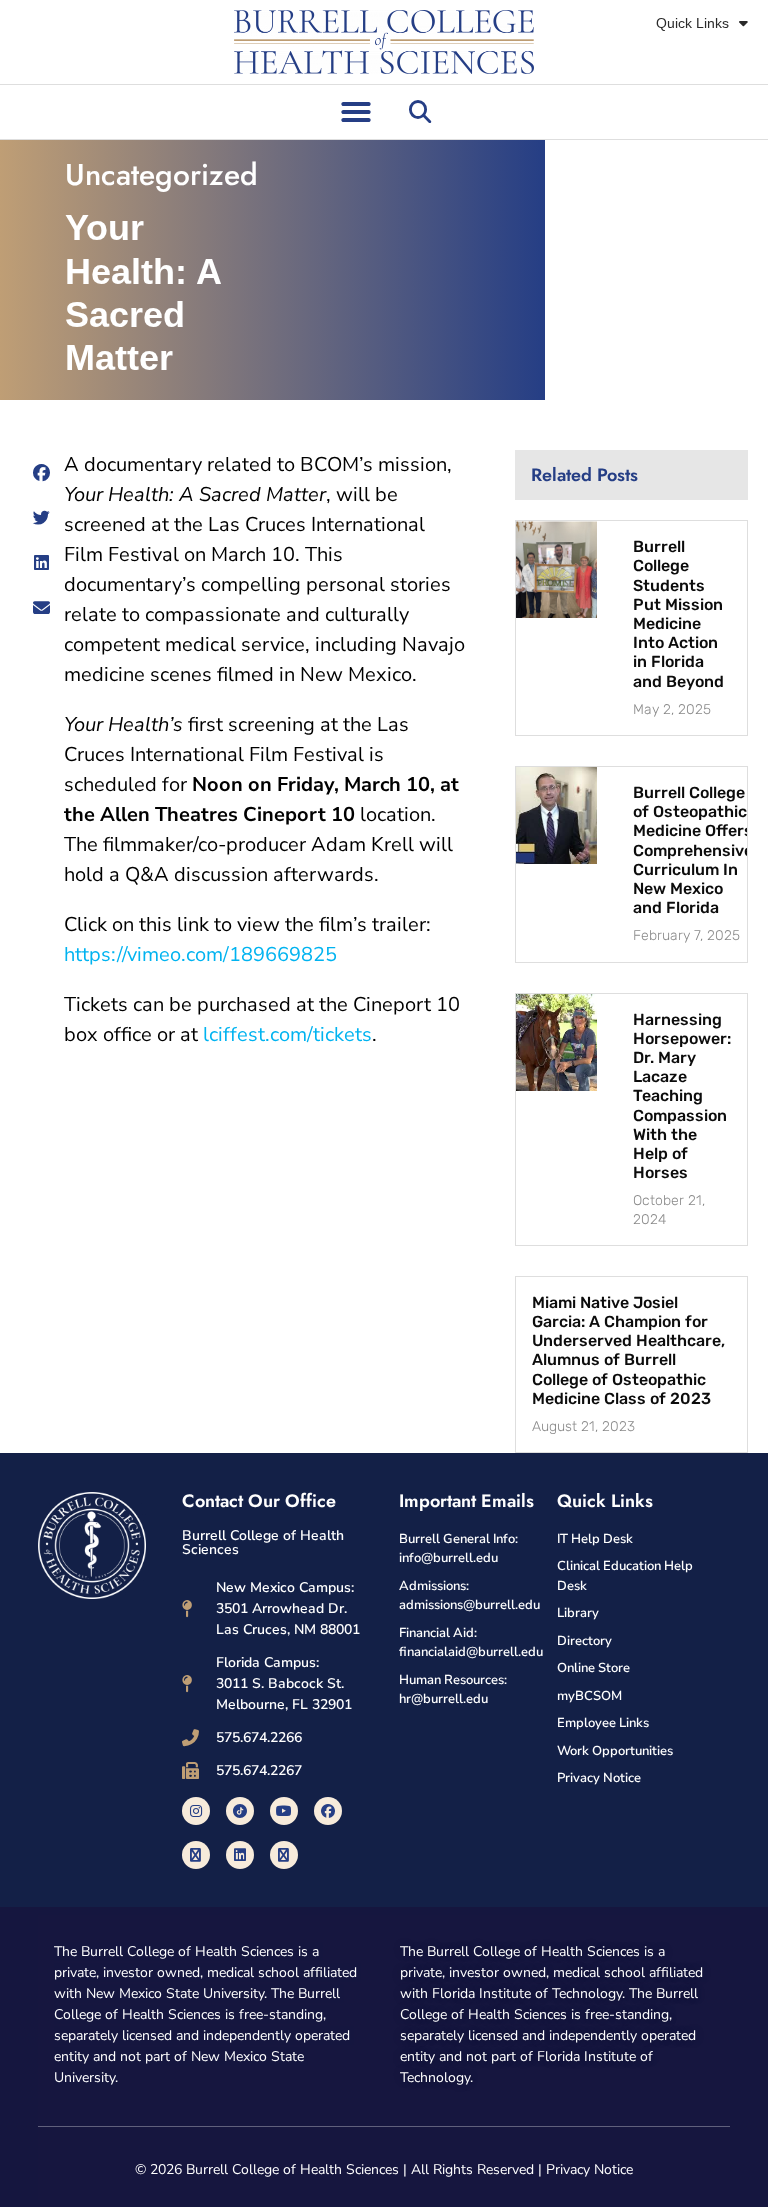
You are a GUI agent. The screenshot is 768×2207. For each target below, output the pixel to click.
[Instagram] (196, 1811)
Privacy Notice (589, 2169)
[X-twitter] (196, 1855)
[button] (356, 112)
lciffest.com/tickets (287, 1034)
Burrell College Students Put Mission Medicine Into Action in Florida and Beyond (678, 613)
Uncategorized (161, 174)
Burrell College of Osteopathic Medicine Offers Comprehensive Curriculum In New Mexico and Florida (693, 850)
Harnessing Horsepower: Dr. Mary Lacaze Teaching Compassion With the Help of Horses (682, 1096)
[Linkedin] (240, 1855)
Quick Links (692, 23)
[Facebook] (328, 1811)
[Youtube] (284, 1811)
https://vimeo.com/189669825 (200, 954)
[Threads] (284, 1855)
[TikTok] (240, 1811)
